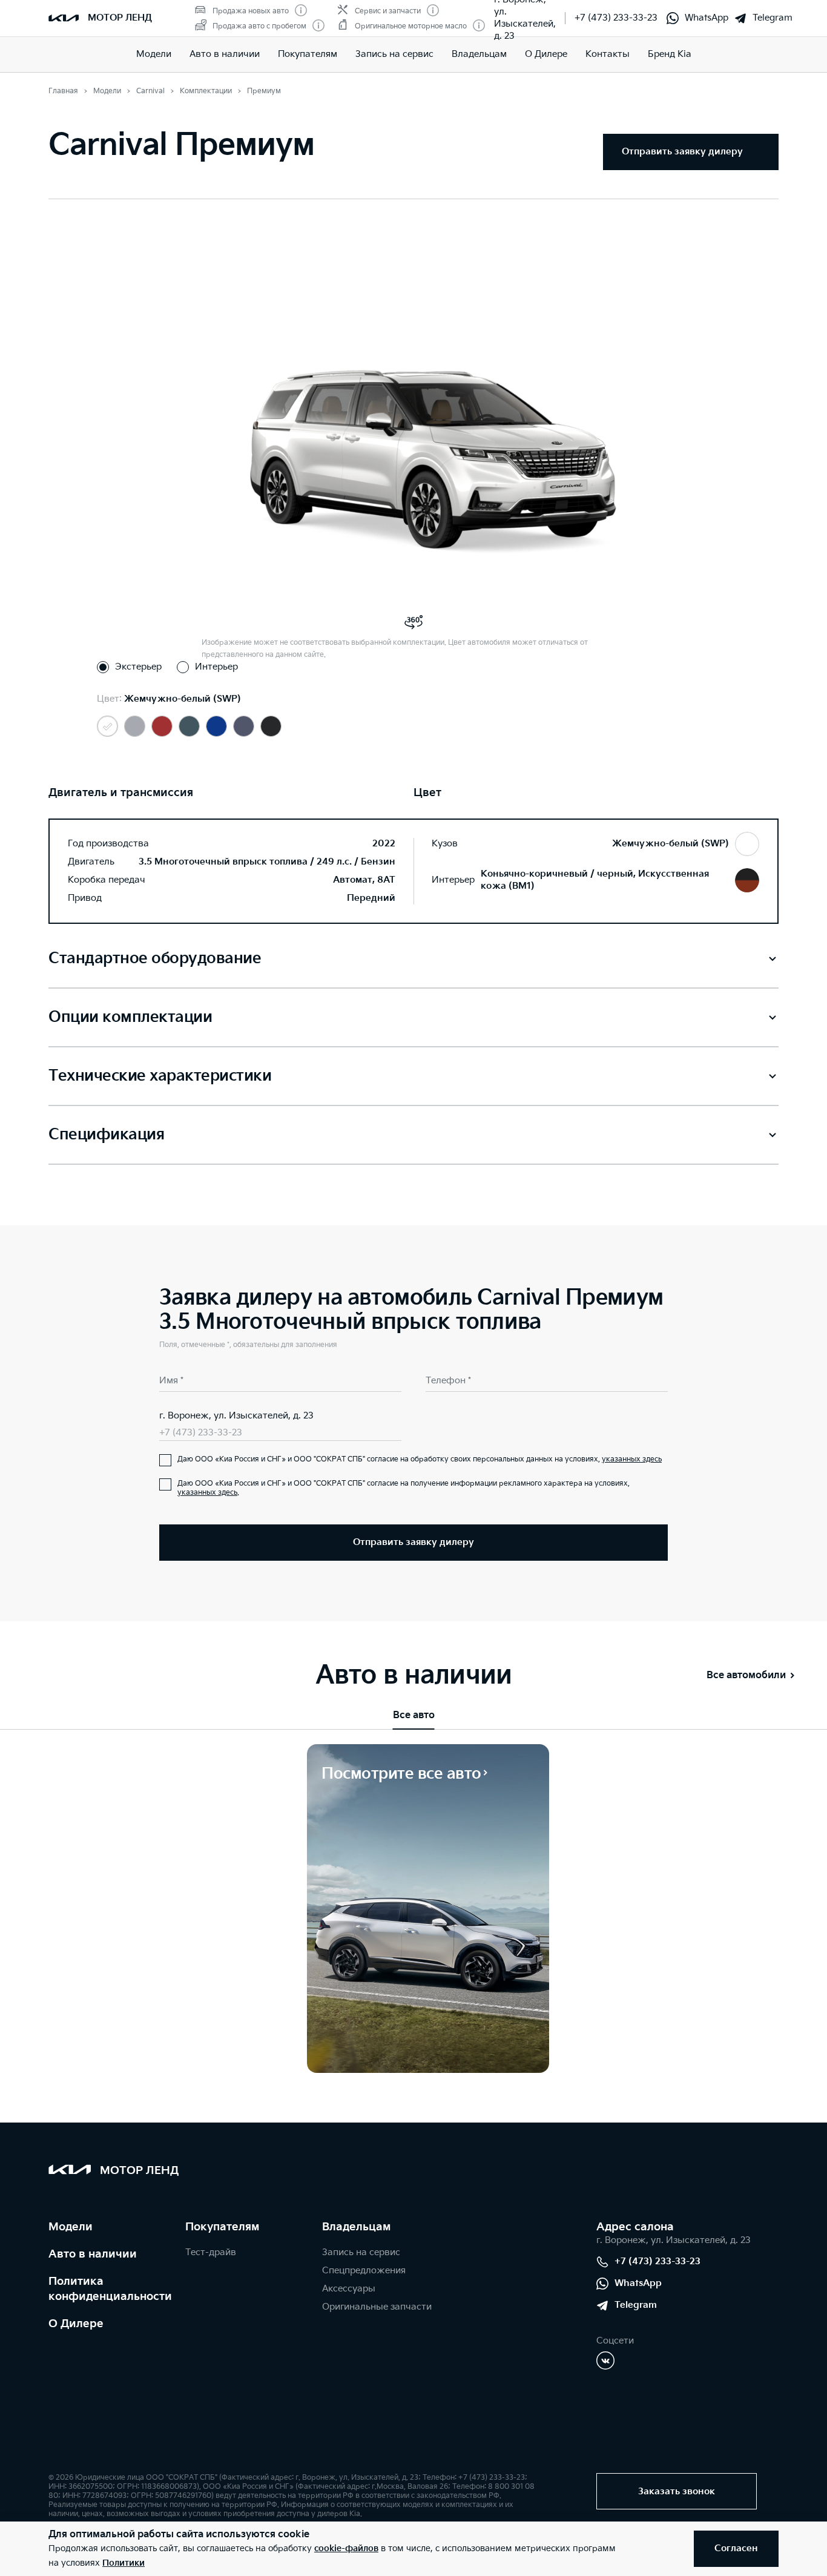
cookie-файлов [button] (346, 2548)
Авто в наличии (225, 54)
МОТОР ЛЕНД (120, 18)
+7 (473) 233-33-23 (616, 18)
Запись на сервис (394, 54)
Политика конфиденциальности (110, 2289)
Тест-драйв (211, 2252)
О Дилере (546, 54)
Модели (154, 54)
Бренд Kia (670, 54)
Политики (124, 2563)
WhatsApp (707, 18)
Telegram (773, 18)
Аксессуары (349, 2289)
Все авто (414, 1715)
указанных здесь (632, 1459)
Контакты (608, 54)
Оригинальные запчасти (377, 2307)
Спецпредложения (364, 2271)
